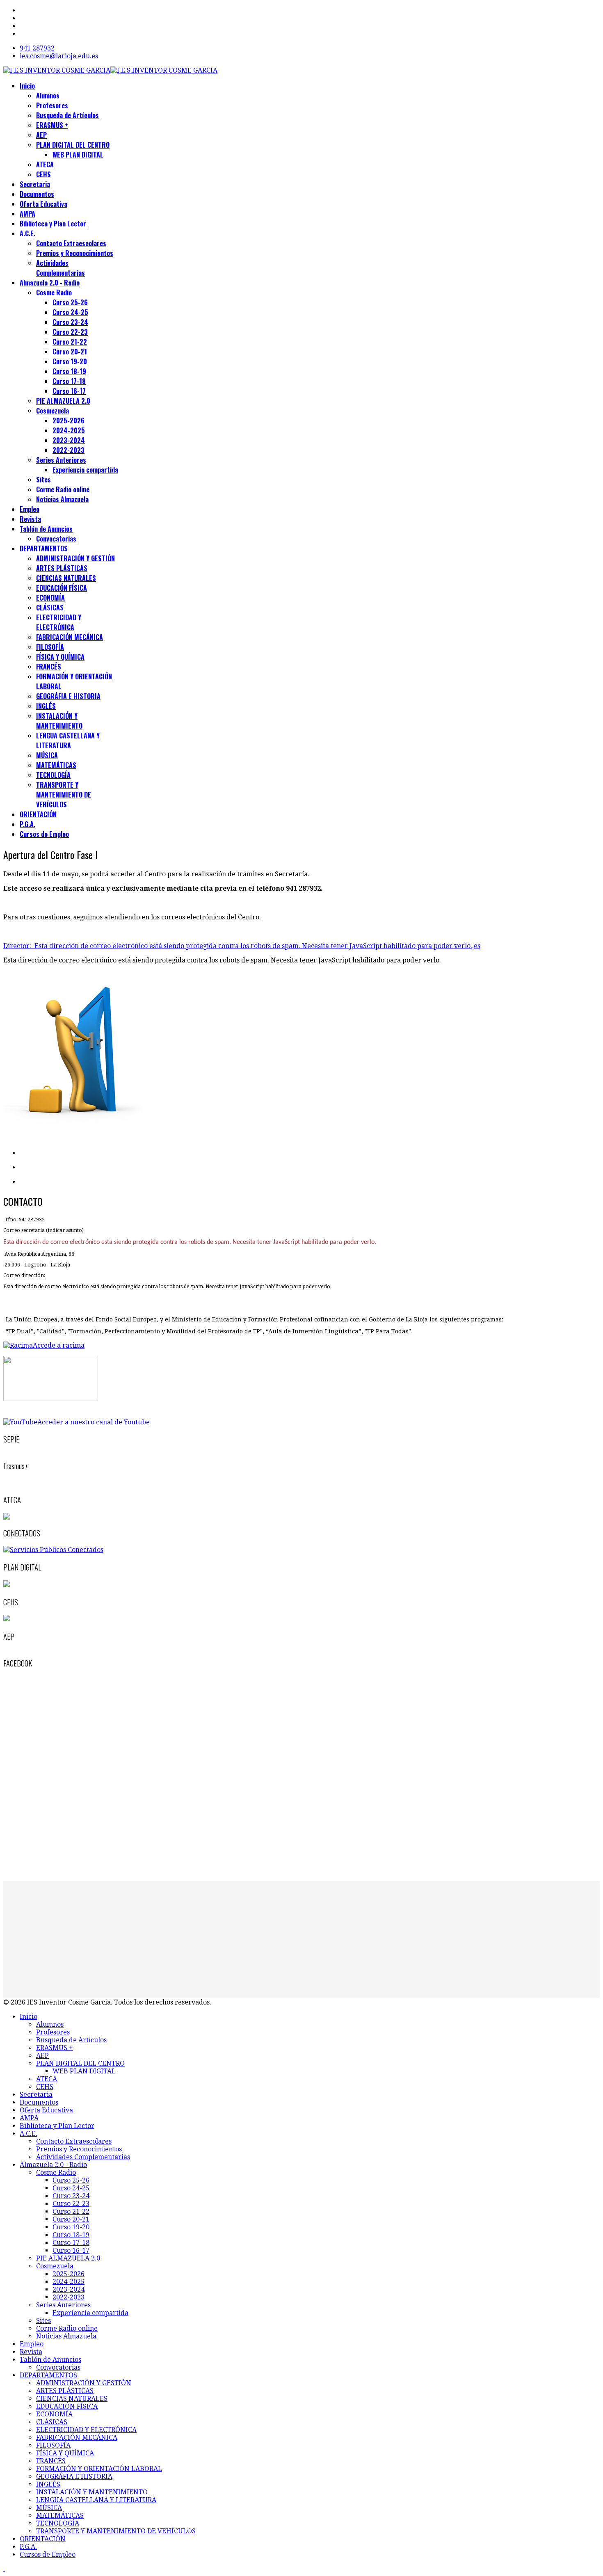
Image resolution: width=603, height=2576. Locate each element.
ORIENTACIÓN (38, 814)
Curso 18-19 (69, 371)
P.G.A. (27, 824)
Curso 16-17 (69, 391)
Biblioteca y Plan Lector (53, 224)
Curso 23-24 (70, 322)
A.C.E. (27, 233)
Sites (43, 480)
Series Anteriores (61, 460)
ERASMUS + (52, 125)
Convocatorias (56, 539)
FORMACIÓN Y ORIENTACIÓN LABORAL (99, 2469)
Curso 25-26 (70, 302)
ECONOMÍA (50, 598)
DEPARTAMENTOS (44, 549)
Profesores (52, 105)
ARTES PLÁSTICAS (62, 568)
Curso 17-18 (69, 381)
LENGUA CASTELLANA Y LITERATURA (68, 741)
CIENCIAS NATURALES (66, 578)
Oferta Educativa (43, 204)
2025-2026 (69, 421)
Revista (30, 519)
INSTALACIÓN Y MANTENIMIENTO (59, 721)
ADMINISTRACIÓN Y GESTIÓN (75, 558)
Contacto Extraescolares (71, 243)
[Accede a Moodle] (51, 1399)
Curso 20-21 (70, 352)
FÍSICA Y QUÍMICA (60, 657)
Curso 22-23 (70, 332)
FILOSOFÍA (50, 647)
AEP (41, 135)
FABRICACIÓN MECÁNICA (70, 637)
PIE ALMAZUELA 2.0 (63, 401)
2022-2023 (69, 450)
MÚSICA (47, 755)
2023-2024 (69, 440)
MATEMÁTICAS (56, 765)
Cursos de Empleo (44, 834)
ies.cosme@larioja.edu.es (59, 56)
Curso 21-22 (70, 342)
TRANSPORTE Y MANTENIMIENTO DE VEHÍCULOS (64, 795)
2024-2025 (69, 430)
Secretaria (35, 184)
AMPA (27, 214)
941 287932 (37, 48)
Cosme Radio (54, 293)
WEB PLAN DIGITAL (78, 155)
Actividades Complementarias (61, 268)
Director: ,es (242, 946)
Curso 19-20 (70, 361)
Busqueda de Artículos (67, 115)
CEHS (43, 174)
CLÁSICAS (50, 608)
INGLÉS (46, 706)
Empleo (30, 509)
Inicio (27, 86)
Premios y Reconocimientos (75, 253)
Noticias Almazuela (62, 499)
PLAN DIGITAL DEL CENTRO (73, 145)
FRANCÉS (49, 667)
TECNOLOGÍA (53, 775)
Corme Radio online (63, 489)
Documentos (37, 194)
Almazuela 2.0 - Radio (50, 283)
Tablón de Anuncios (46, 529)
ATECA (45, 165)
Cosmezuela (53, 411)
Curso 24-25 (70, 312)
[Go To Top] (4, 2569)
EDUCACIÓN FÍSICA (62, 588)
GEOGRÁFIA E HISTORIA (68, 696)
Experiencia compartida (85, 470)
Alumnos (48, 96)
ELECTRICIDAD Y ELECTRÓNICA (59, 622)
